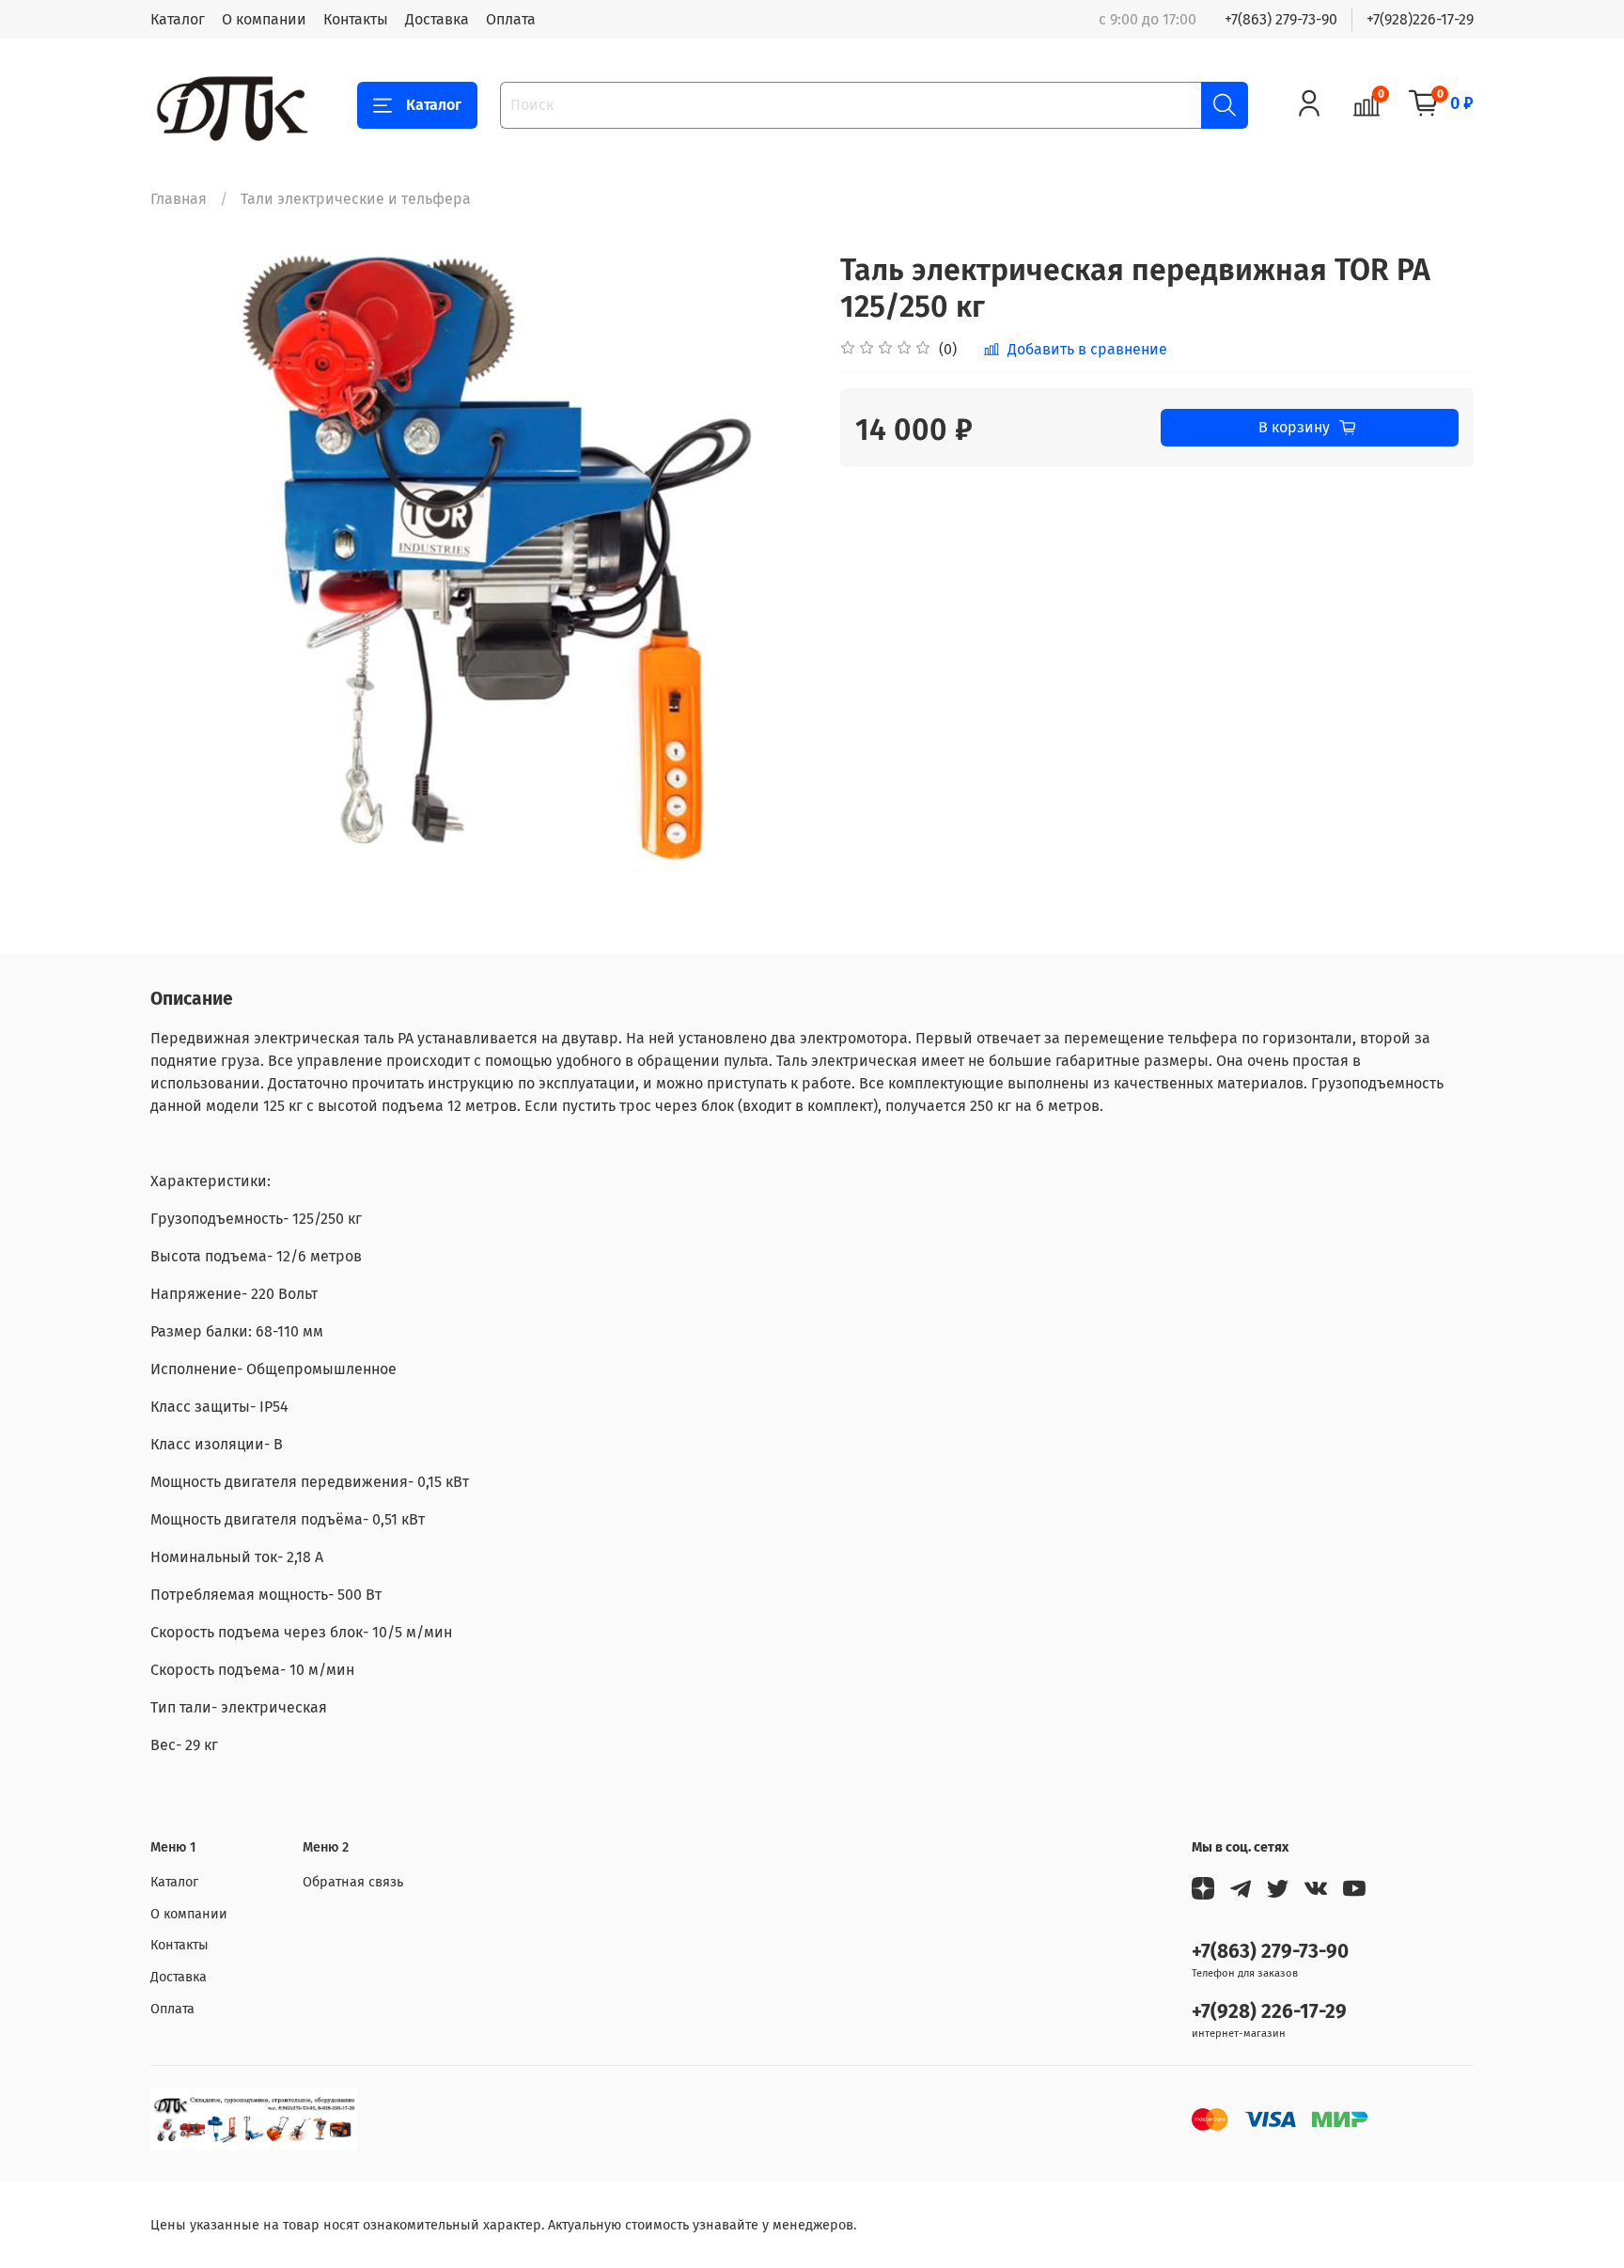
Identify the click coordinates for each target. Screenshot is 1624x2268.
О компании (264, 19)
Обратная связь (353, 1882)
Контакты (356, 19)
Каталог (178, 19)
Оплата (511, 19)
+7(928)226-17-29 (1420, 19)
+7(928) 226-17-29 (1269, 2012)
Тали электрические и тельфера (356, 199)
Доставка (437, 19)
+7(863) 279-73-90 (1281, 19)
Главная (179, 199)
